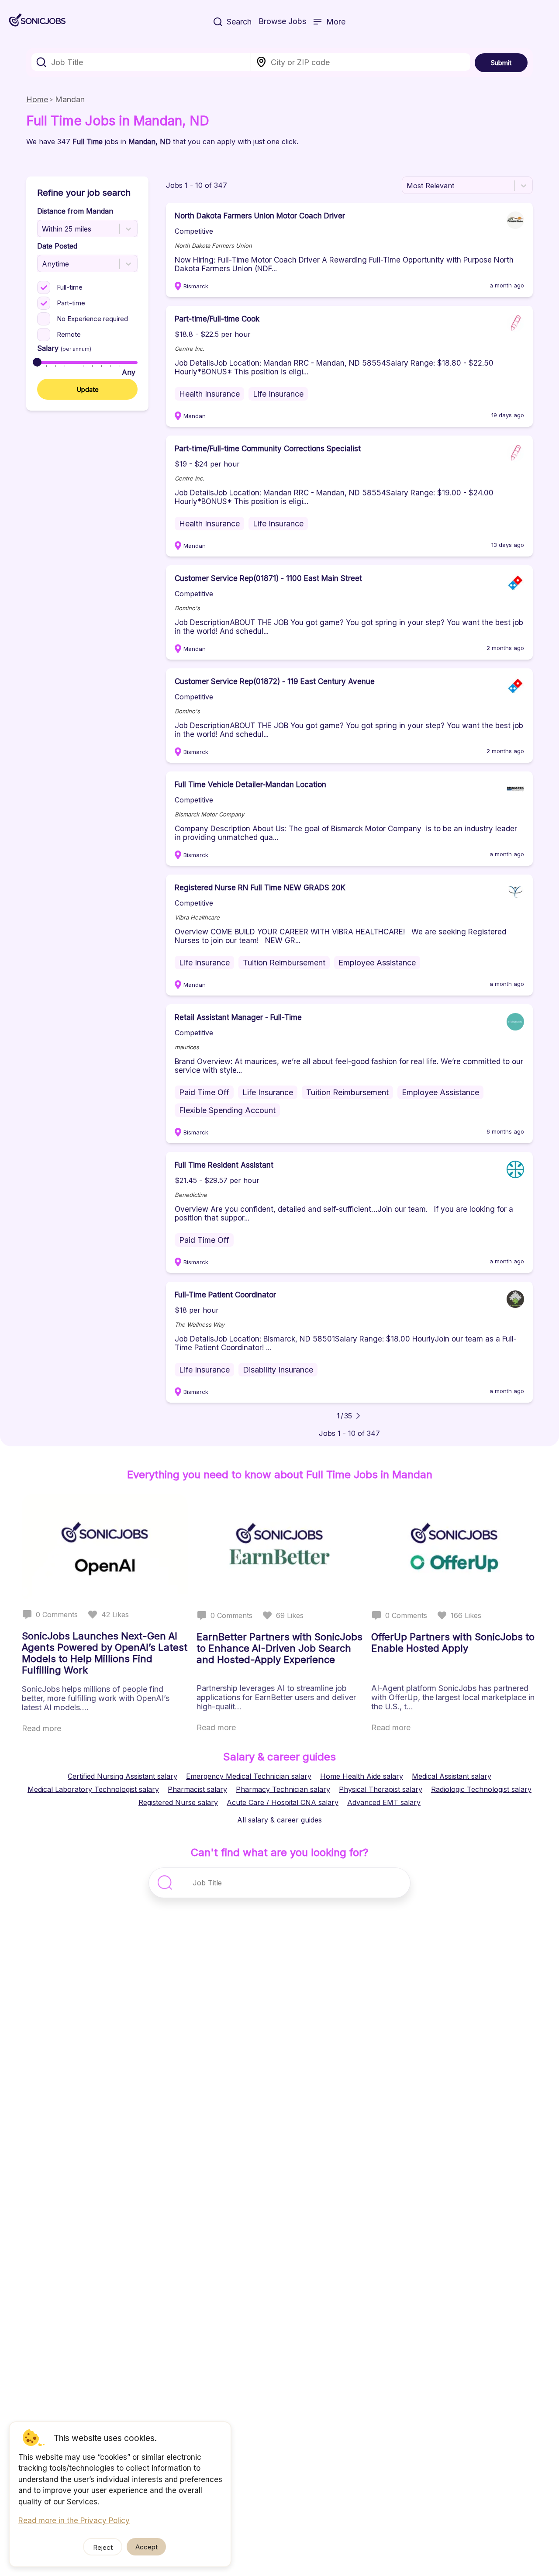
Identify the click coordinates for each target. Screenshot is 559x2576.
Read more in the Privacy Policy (74, 2521)
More (336, 22)
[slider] (37, 362)
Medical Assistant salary (452, 1776)
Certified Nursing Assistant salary (122, 1776)
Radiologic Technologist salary (481, 1789)
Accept (147, 2547)
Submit (501, 63)
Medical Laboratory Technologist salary (93, 1789)
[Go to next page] (358, 1416)
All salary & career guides (279, 1820)
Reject (103, 2547)
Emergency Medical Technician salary (249, 1776)
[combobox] (141, 62)
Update (88, 389)
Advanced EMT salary (384, 1802)
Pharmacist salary (197, 1789)
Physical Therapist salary (381, 1789)
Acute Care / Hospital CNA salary (283, 1802)
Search (239, 22)
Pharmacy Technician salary (283, 1789)
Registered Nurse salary (178, 1802)
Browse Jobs (282, 21)
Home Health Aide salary (362, 1776)
